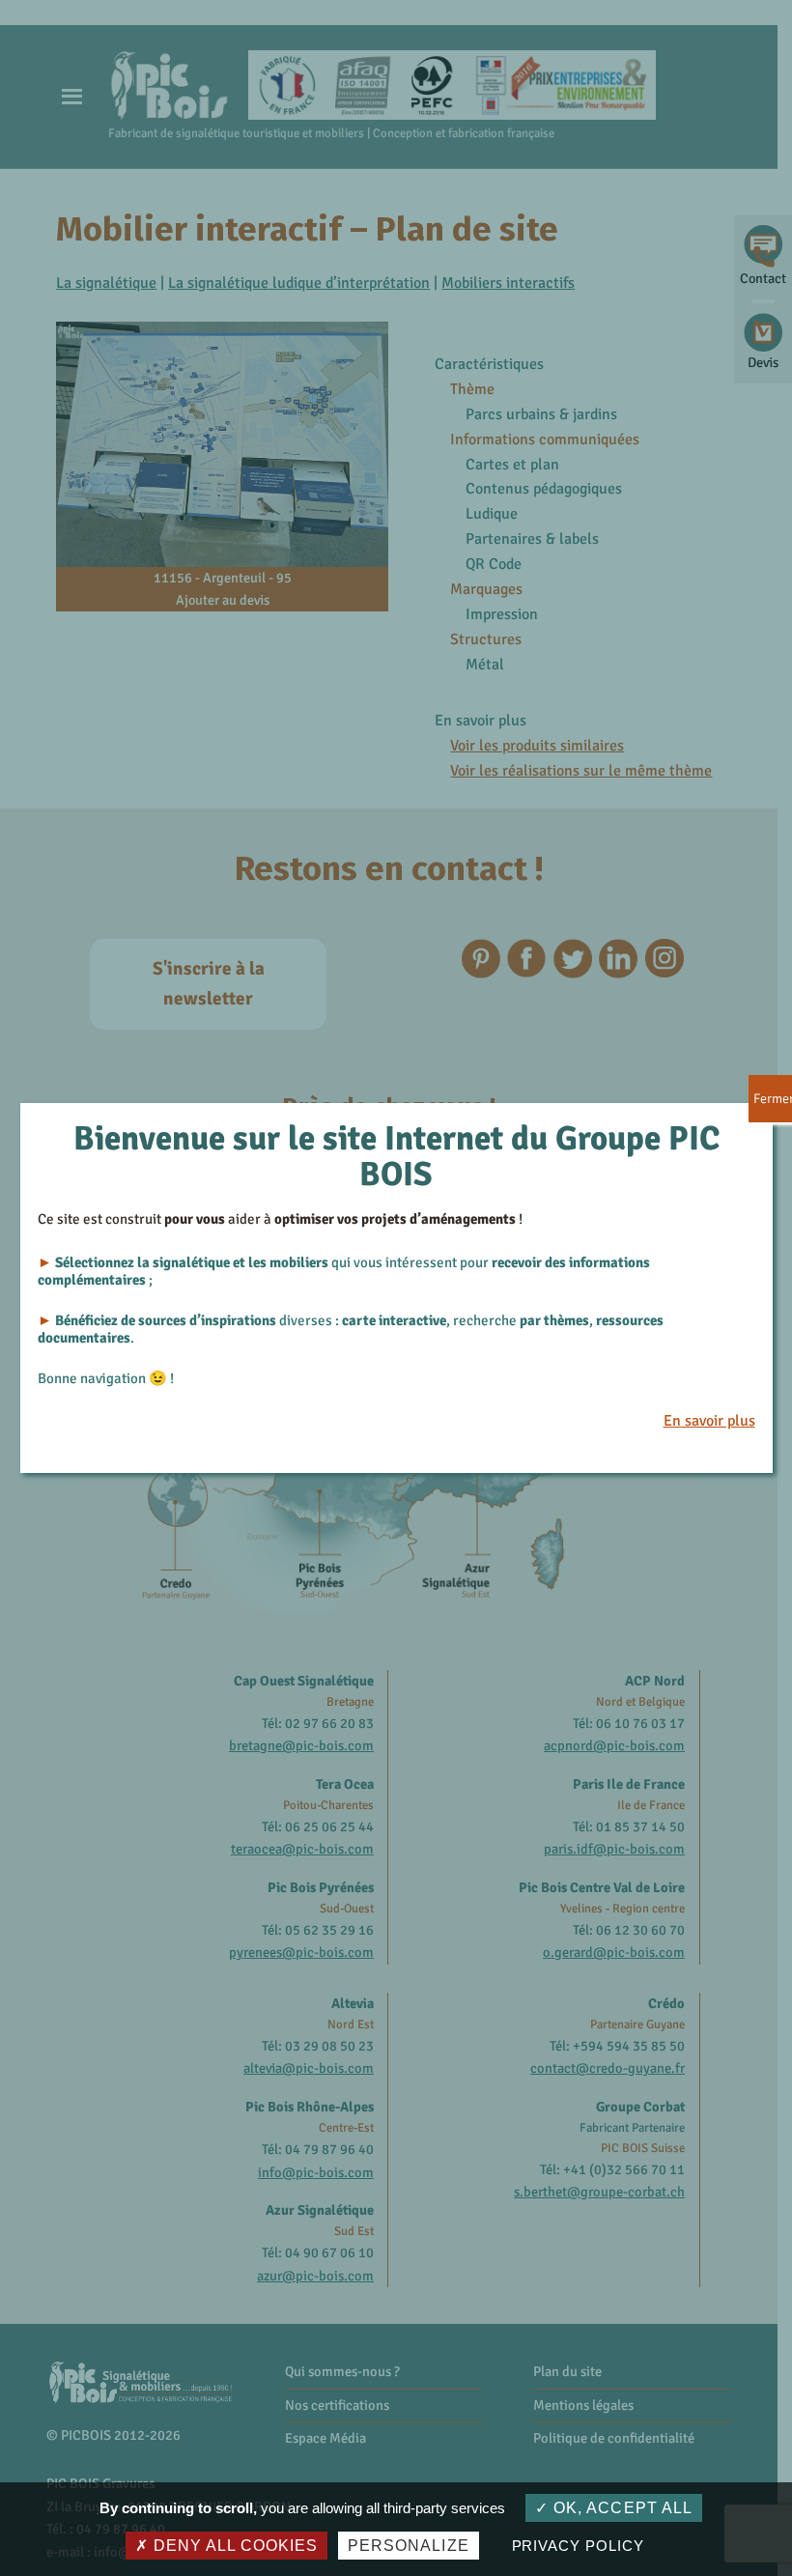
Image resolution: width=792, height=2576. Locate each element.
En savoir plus (709, 1421)
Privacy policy (578, 2546)
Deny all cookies (233, 2546)
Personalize (408, 2546)
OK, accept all (620, 2508)
